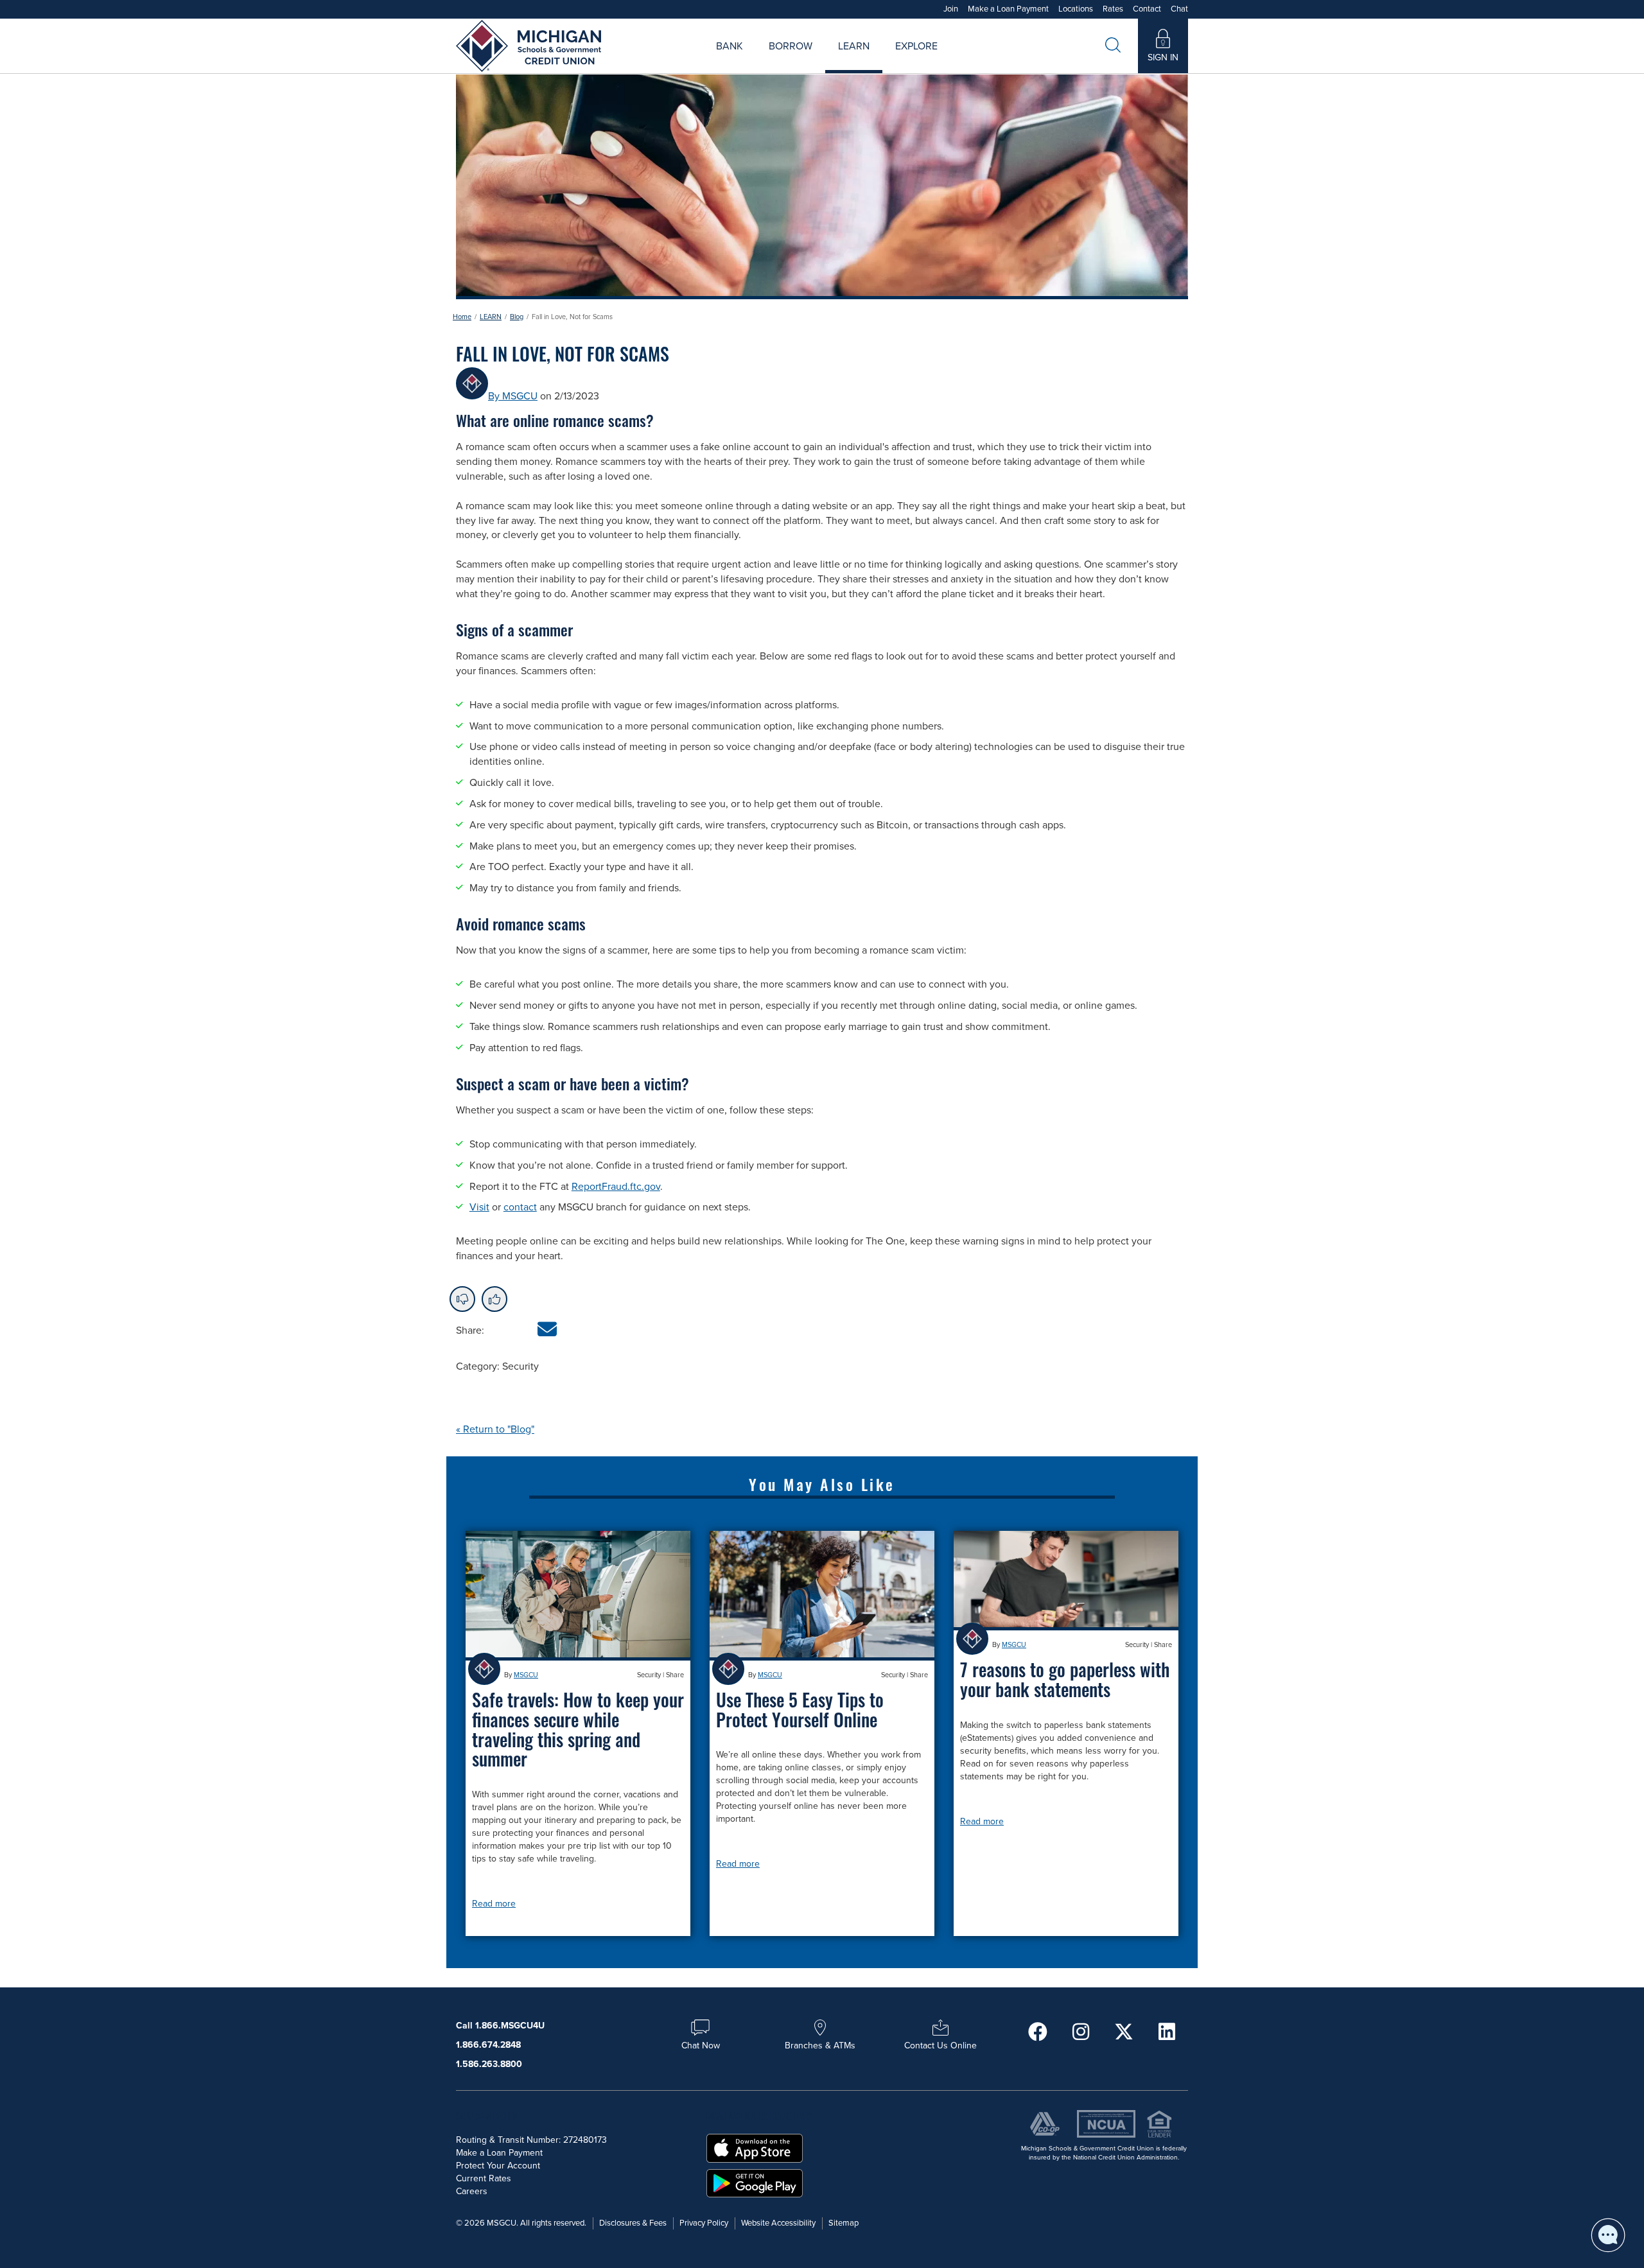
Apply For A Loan (693, 61)
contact (520, 1207)
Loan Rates (775, 61)
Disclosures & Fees (633, 2223)
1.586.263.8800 (489, 2064)
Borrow (791, 46)
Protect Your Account (498, 2166)
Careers (876, 61)
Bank (730, 46)
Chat (1179, 9)
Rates (1113, 9)
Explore (916, 46)
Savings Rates (754, 61)
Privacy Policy (704, 2223)
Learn (854, 46)
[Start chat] (1608, 2235)
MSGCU (526, 1675)
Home (462, 317)
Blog (517, 317)
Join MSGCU (676, 61)
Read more (494, 1904)
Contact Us (961, 61)
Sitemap (844, 2223)
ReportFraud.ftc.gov (616, 1187)
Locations (1076, 9)
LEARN (491, 317)
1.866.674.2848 (488, 2045)
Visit (479, 1207)
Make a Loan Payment (1008, 9)
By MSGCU (513, 396)
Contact (1147, 9)
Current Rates (484, 2178)
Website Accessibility (778, 2223)
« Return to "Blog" (495, 1429)
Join (951, 9)
